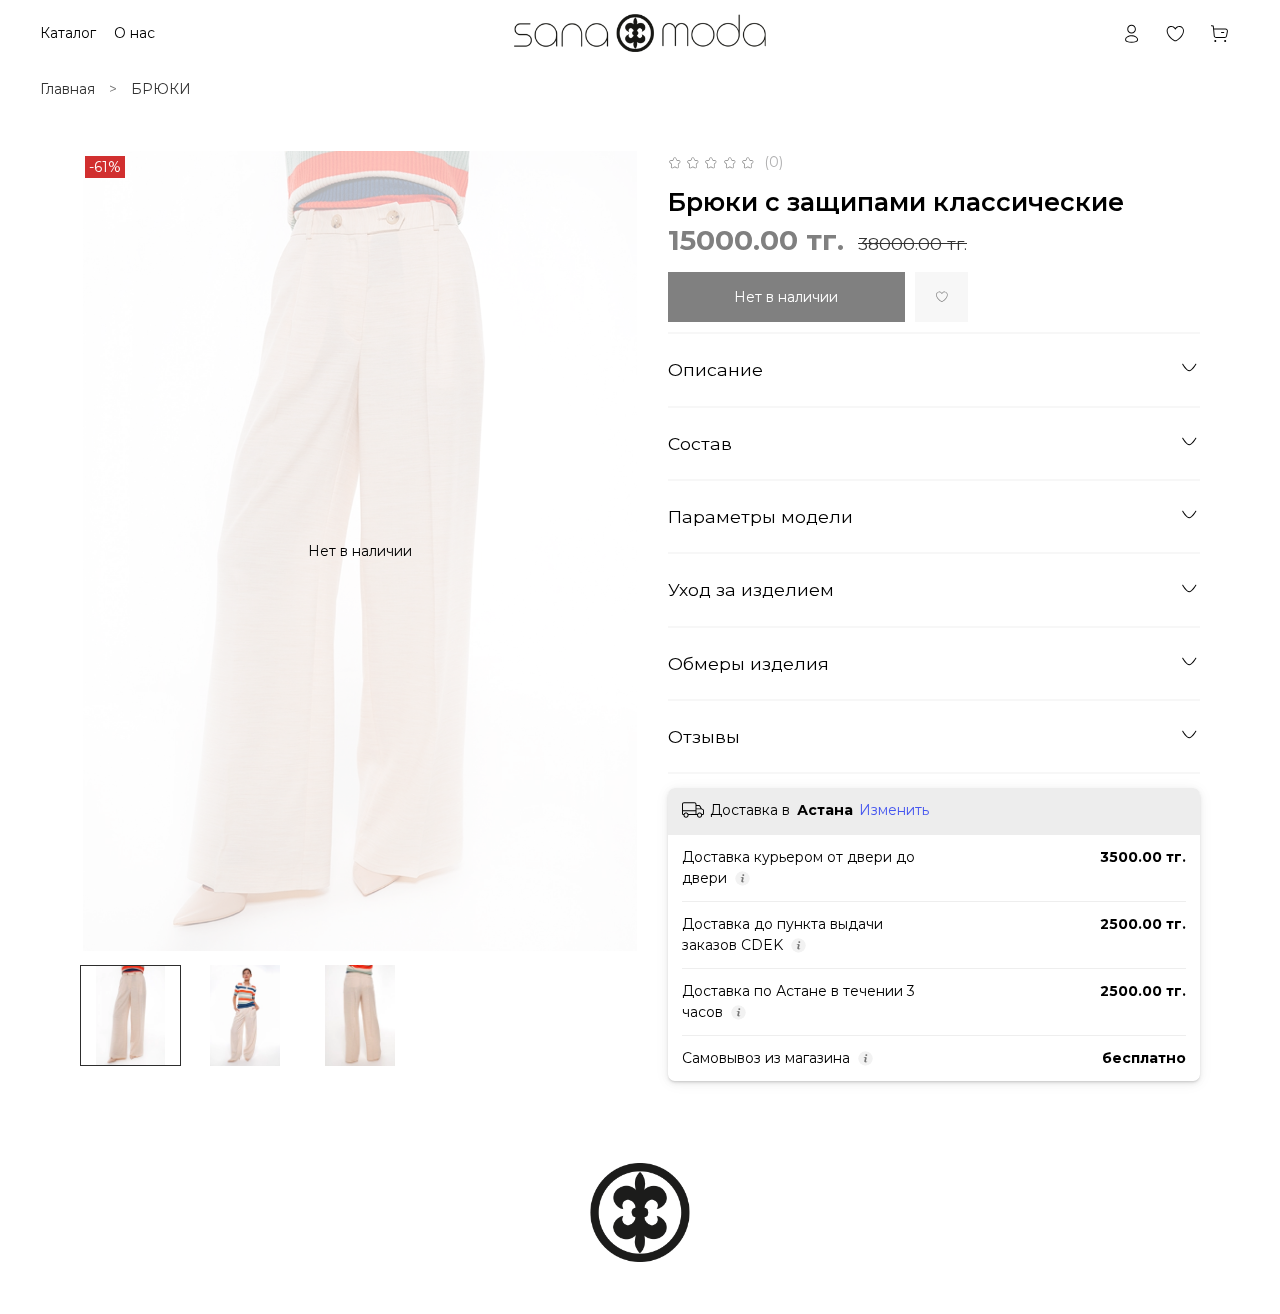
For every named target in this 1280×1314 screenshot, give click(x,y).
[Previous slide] (108, 551)
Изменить (894, 810)
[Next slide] (612, 551)
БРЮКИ (161, 89)
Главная (67, 89)
